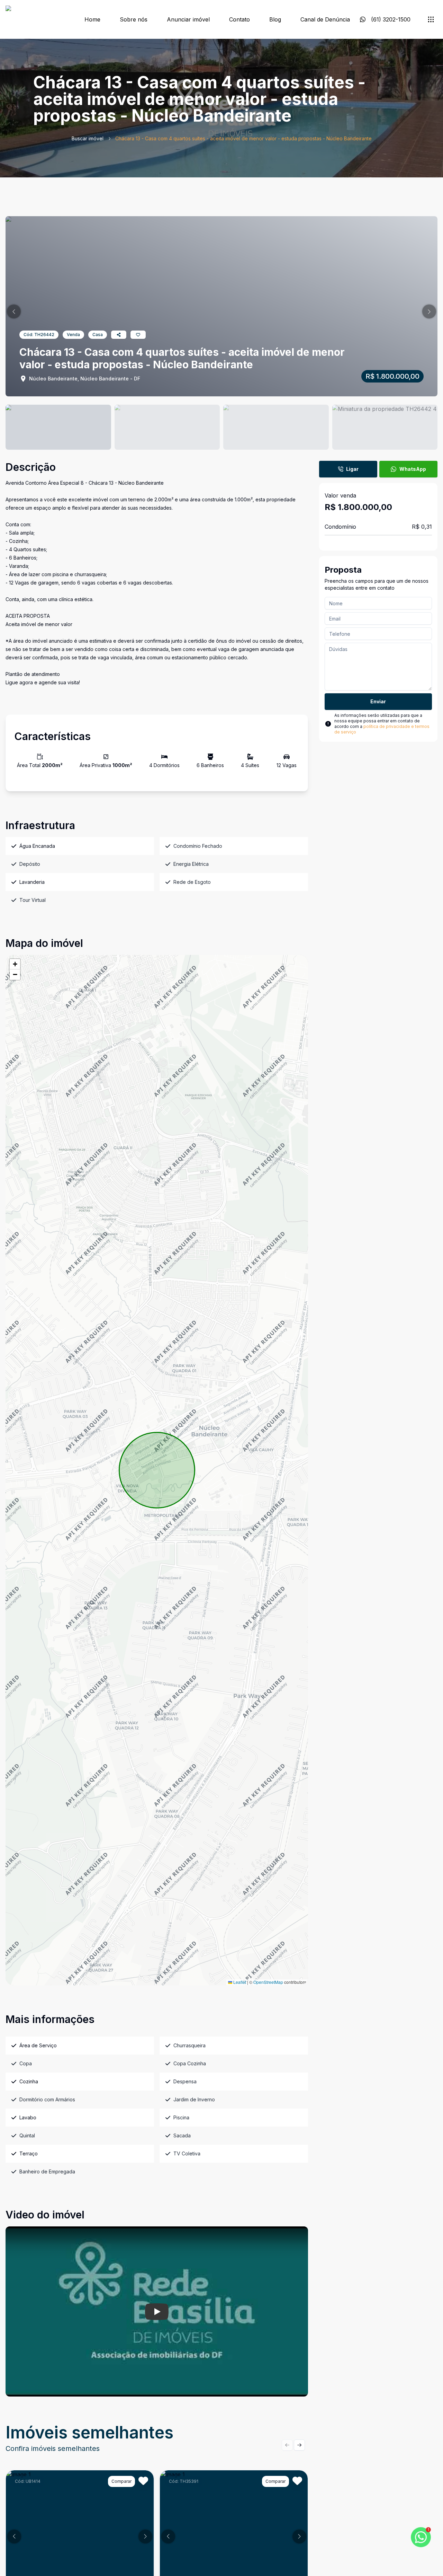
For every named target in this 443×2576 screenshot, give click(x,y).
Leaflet (239, 1982)
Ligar (352, 469)
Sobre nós (134, 19)
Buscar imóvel (88, 138)
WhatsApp (413, 469)
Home (92, 19)
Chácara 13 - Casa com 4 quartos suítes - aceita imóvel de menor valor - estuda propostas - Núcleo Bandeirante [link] (243, 138)
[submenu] (431, 19)
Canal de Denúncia (325, 19)
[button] (14, 311)
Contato (239, 19)
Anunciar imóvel (188, 19)
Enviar (378, 701)
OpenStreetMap (268, 1982)
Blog (275, 19)
